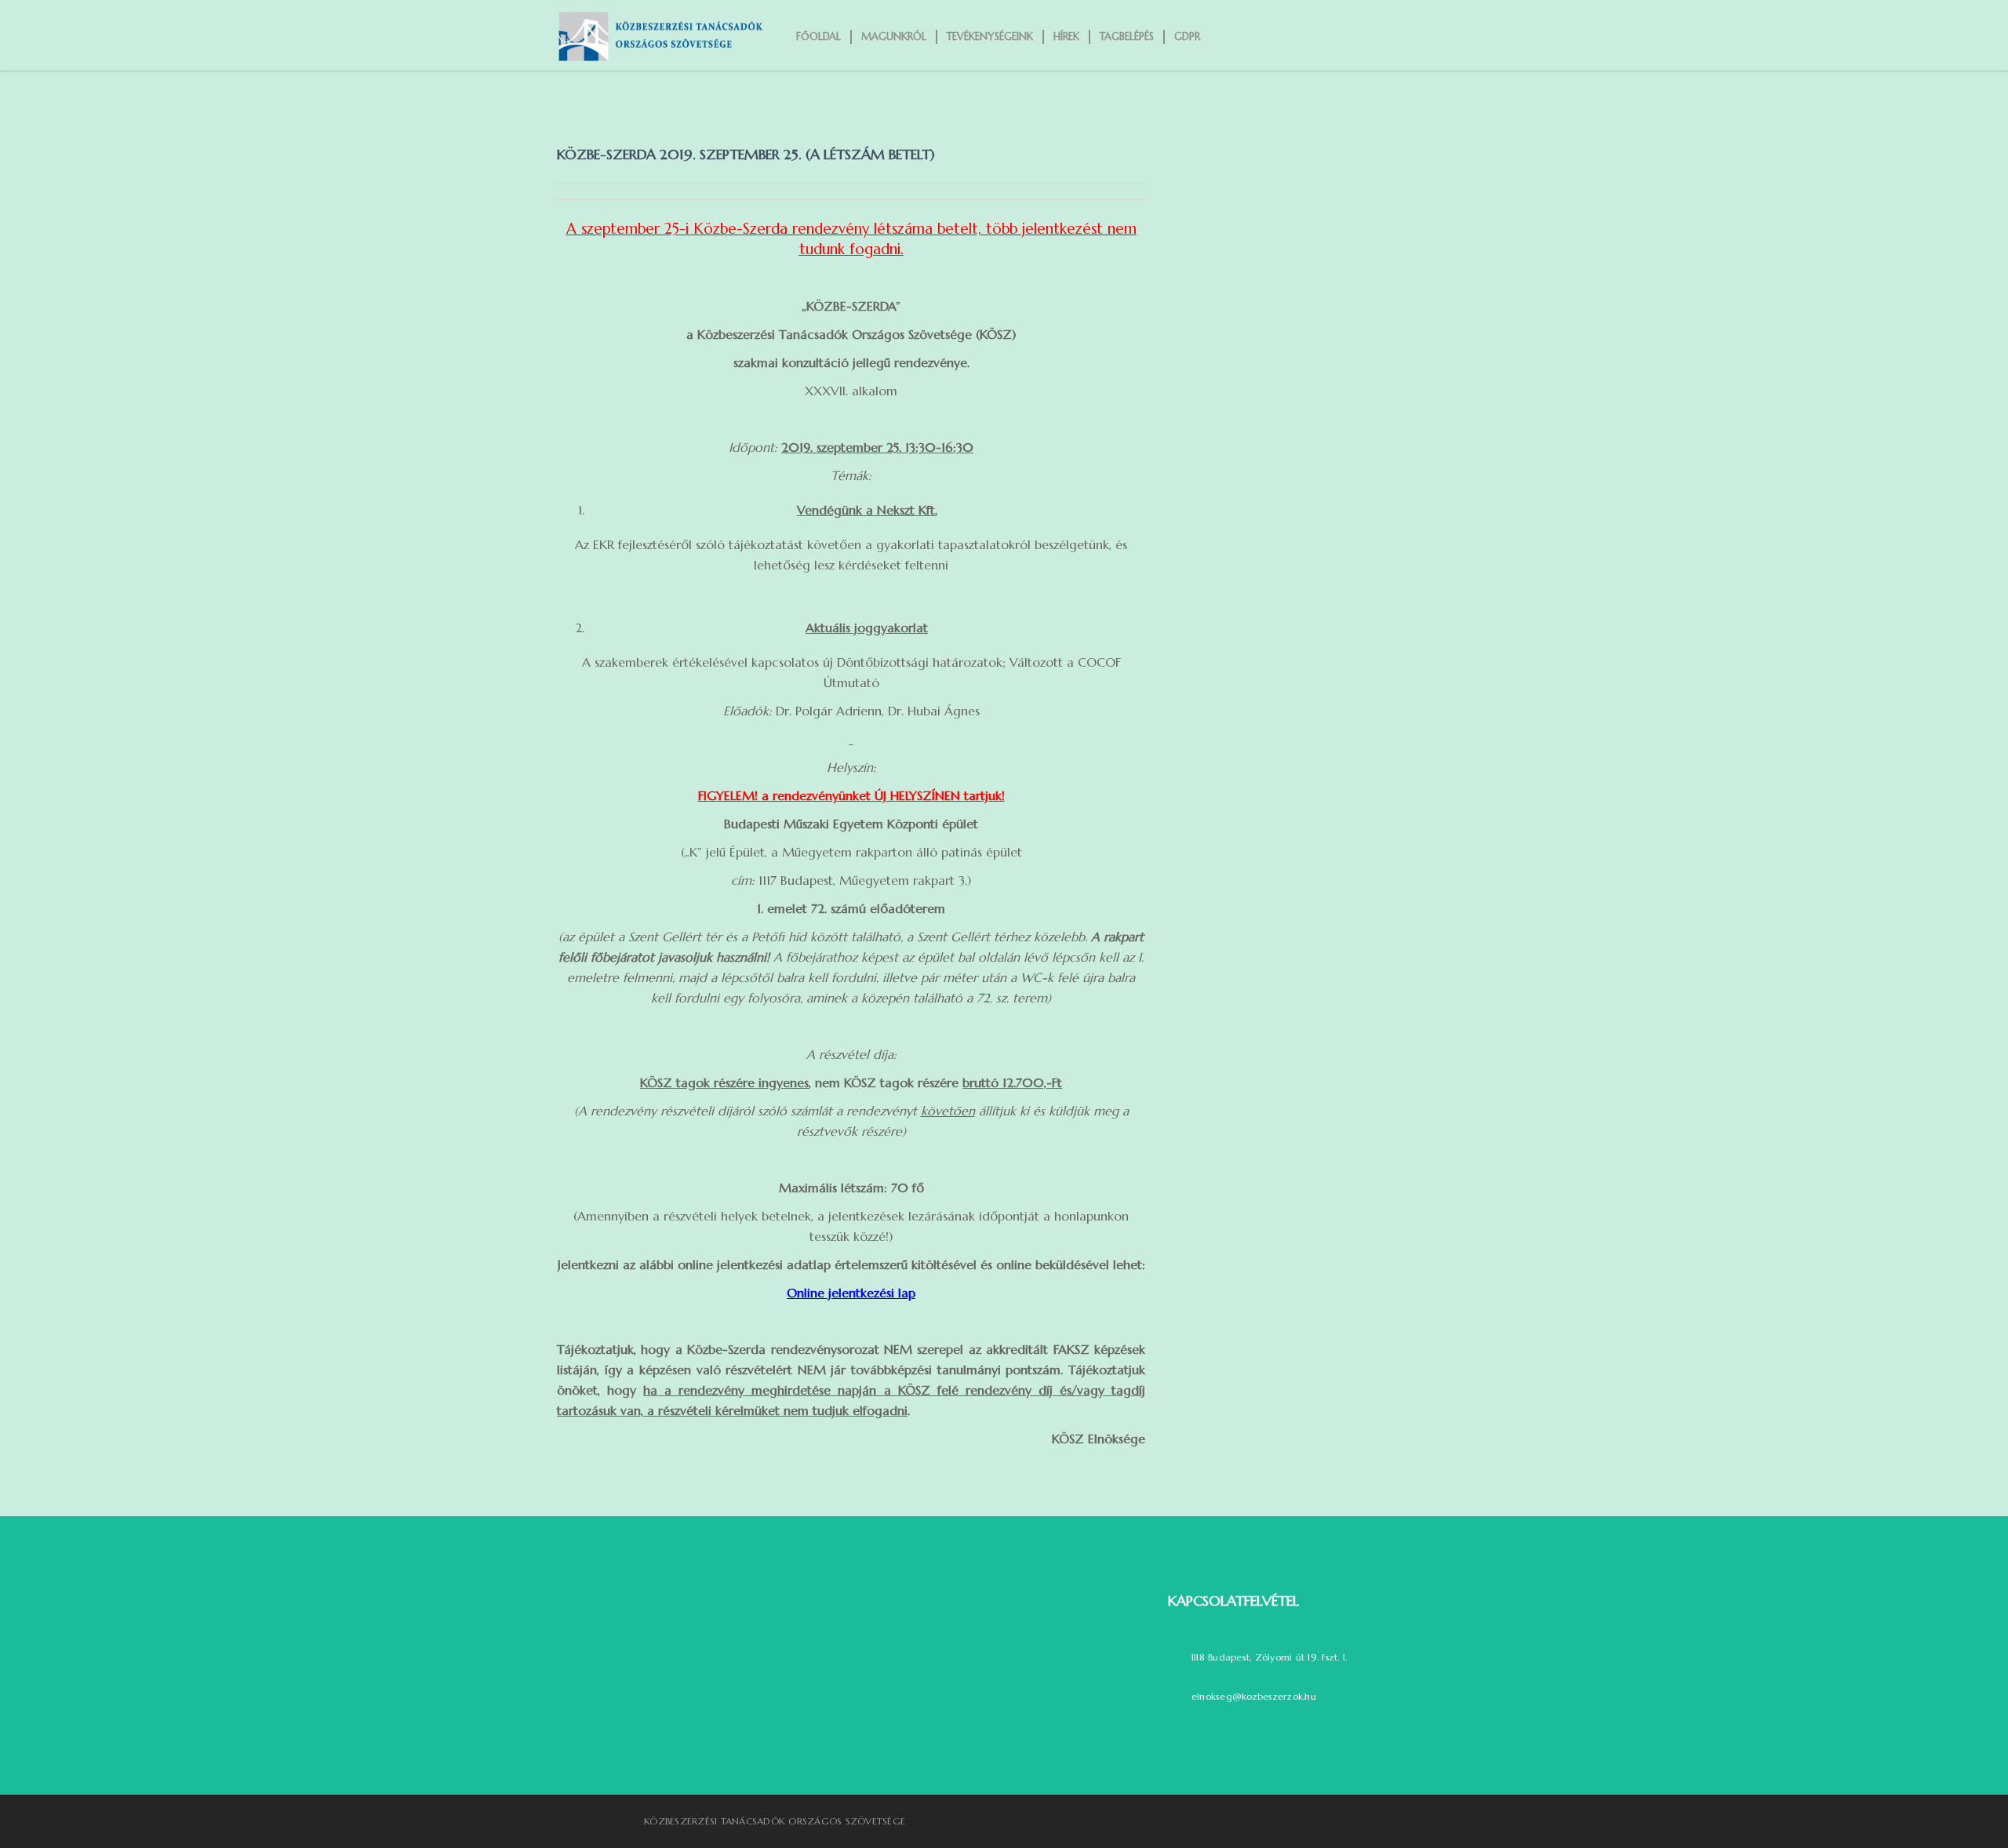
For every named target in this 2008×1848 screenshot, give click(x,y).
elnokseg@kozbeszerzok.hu (1254, 1696)
